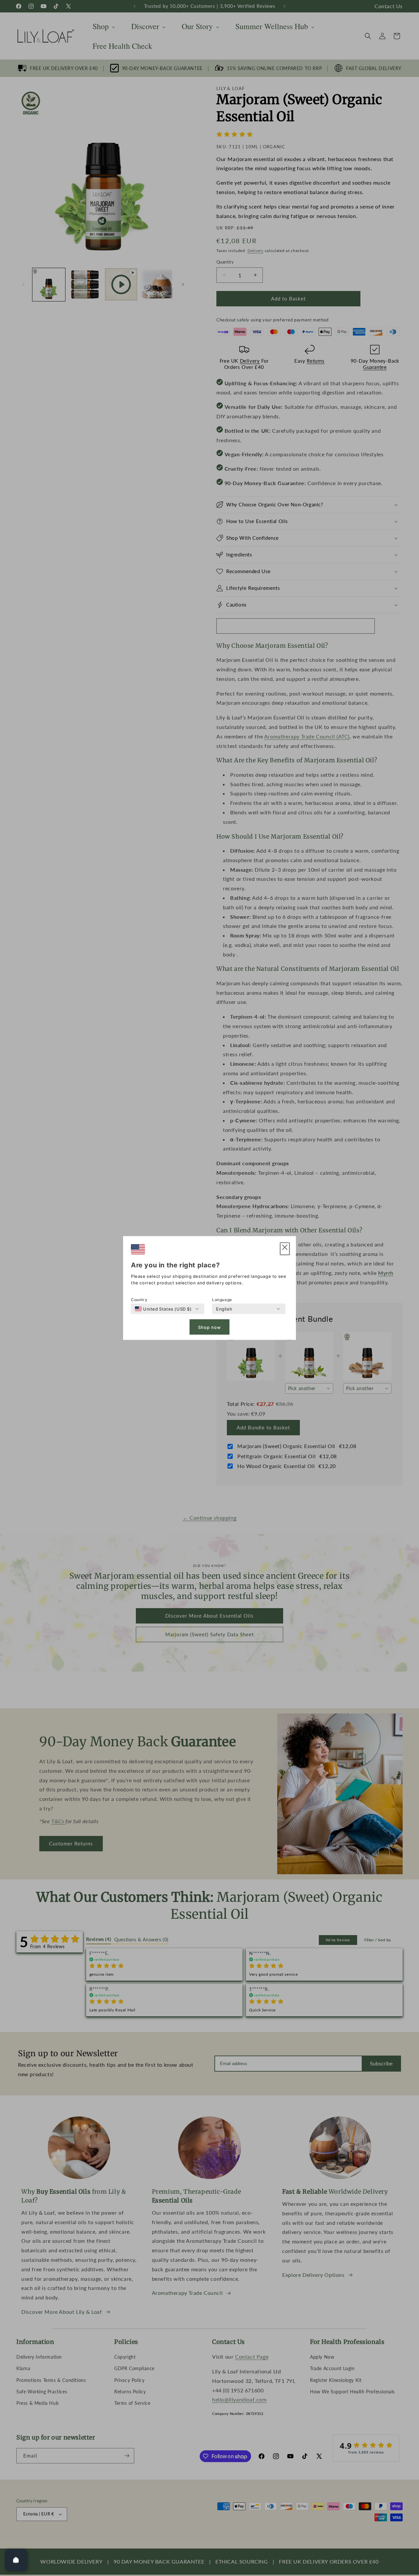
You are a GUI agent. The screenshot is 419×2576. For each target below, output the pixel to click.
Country (139, 1300)
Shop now (209, 1327)
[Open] (16, 2560)
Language (222, 1300)
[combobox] (163, 1309)
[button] (285, 1249)
